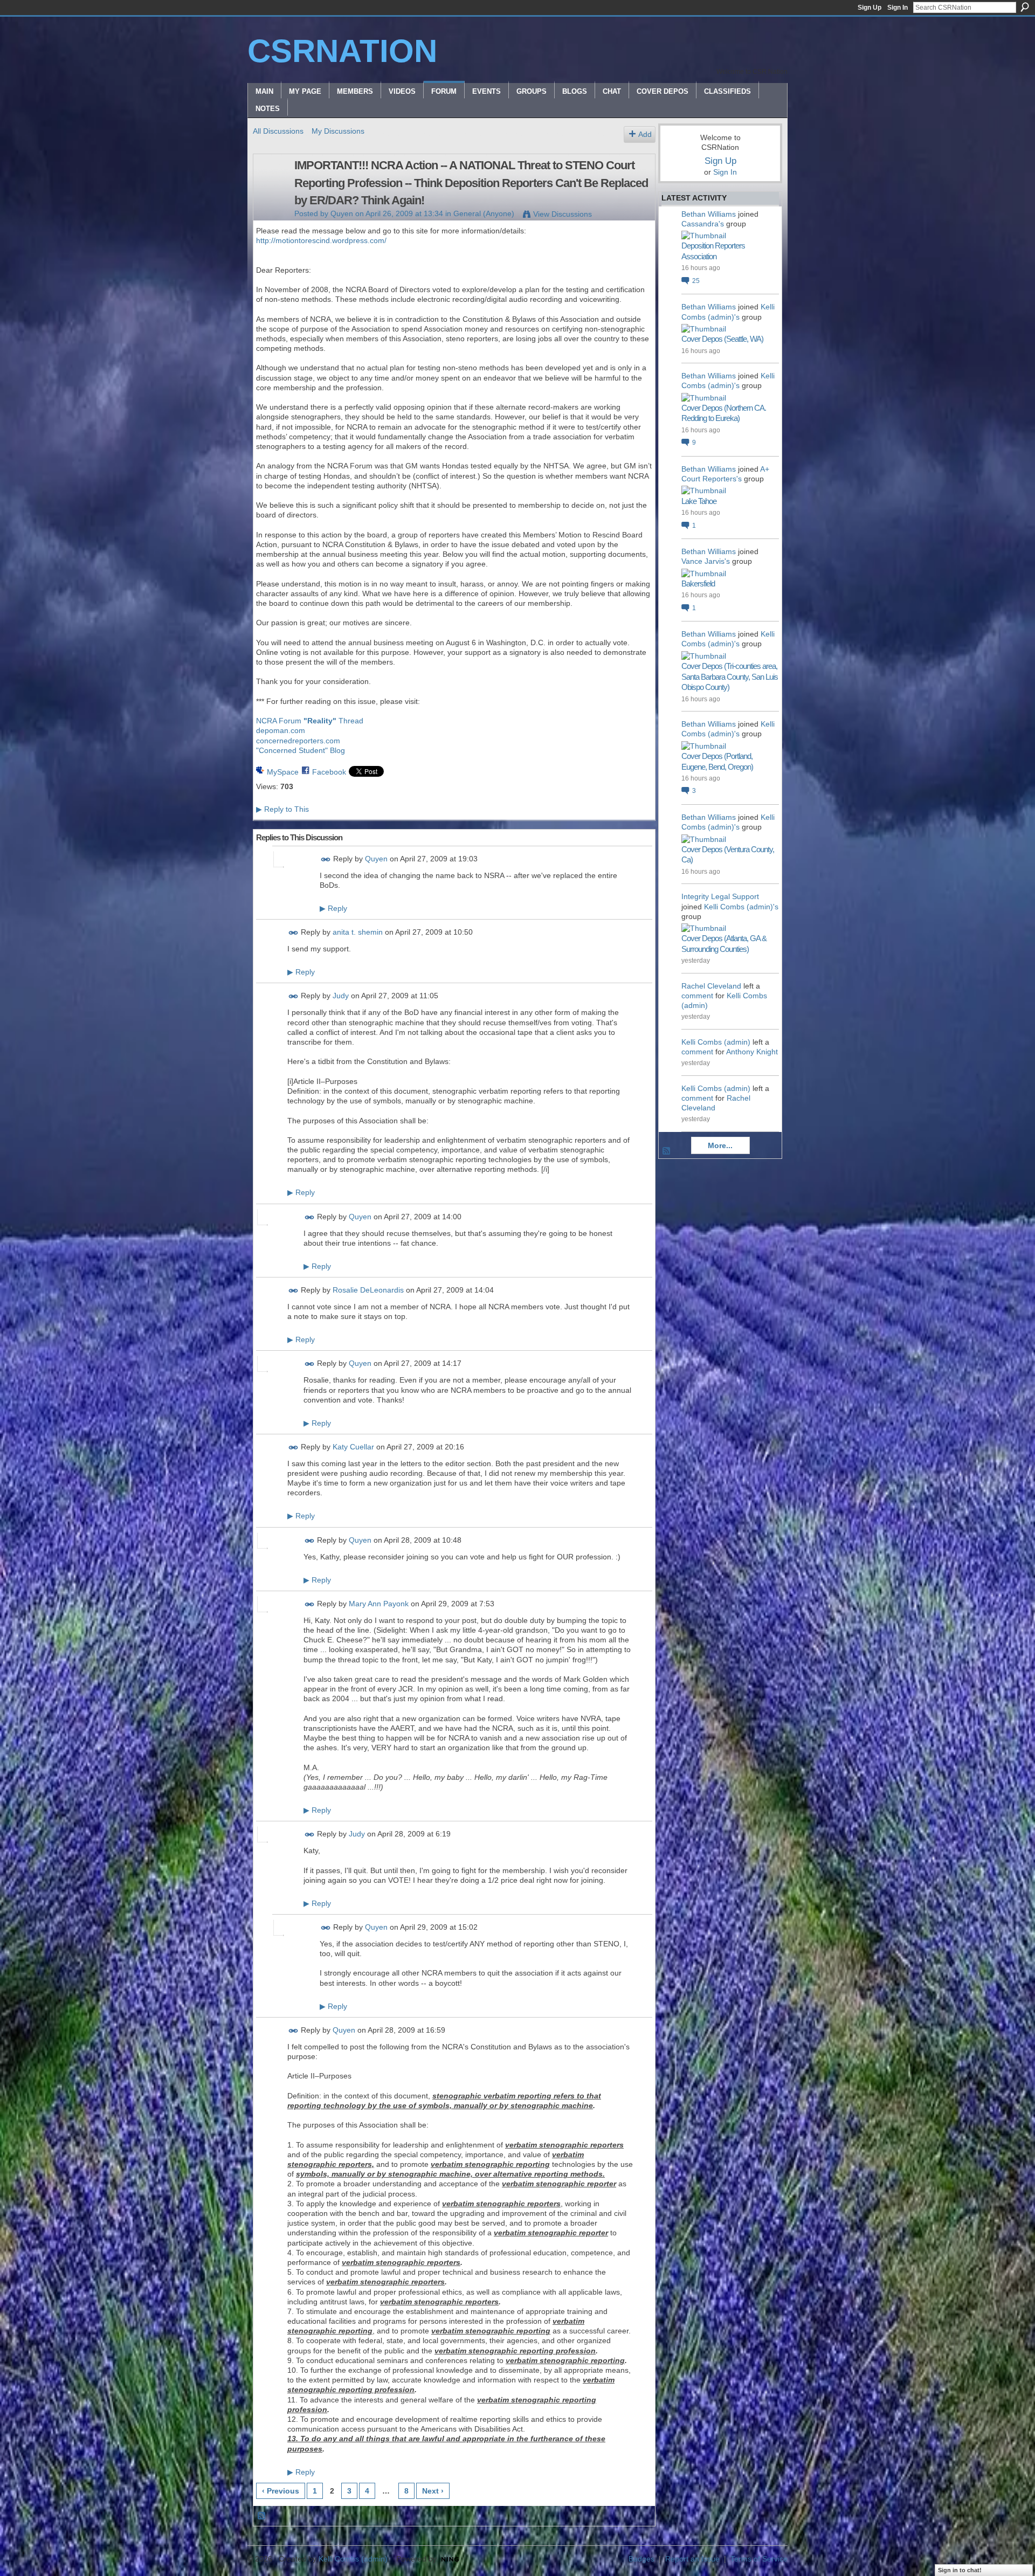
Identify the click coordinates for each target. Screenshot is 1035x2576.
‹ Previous (281, 2491)
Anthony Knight (752, 1052)
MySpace (283, 772)
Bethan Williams (709, 214)
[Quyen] (271, 188)
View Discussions (563, 214)
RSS (262, 2516)
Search (1025, 7)
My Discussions (338, 131)
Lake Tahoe (699, 501)
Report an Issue (692, 2559)
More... (720, 1145)
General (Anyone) (484, 213)
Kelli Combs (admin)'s (741, 907)
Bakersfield (698, 583)
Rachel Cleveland (711, 986)
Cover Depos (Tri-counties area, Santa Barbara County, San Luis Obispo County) (730, 676)
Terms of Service (759, 2559)
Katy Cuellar (353, 1447)
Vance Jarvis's (706, 561)
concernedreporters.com (298, 741)
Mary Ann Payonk (379, 1604)
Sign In (898, 8)
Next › (433, 2491)
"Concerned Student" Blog (301, 750)
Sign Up (870, 8)
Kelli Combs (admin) (716, 1042)
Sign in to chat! (960, 2570)
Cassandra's (703, 224)
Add (645, 134)
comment (697, 996)
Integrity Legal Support (720, 896)
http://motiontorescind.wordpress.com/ (321, 240)
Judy (341, 996)
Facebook (329, 772)
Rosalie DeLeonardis (368, 1290)
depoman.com (281, 730)
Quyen (342, 213)
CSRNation (342, 51)
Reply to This (282, 809)
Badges (641, 2559)
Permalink (326, 859)
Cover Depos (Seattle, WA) (722, 339)
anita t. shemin (358, 933)
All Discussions (278, 131)
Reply (333, 908)
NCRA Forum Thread (310, 721)
